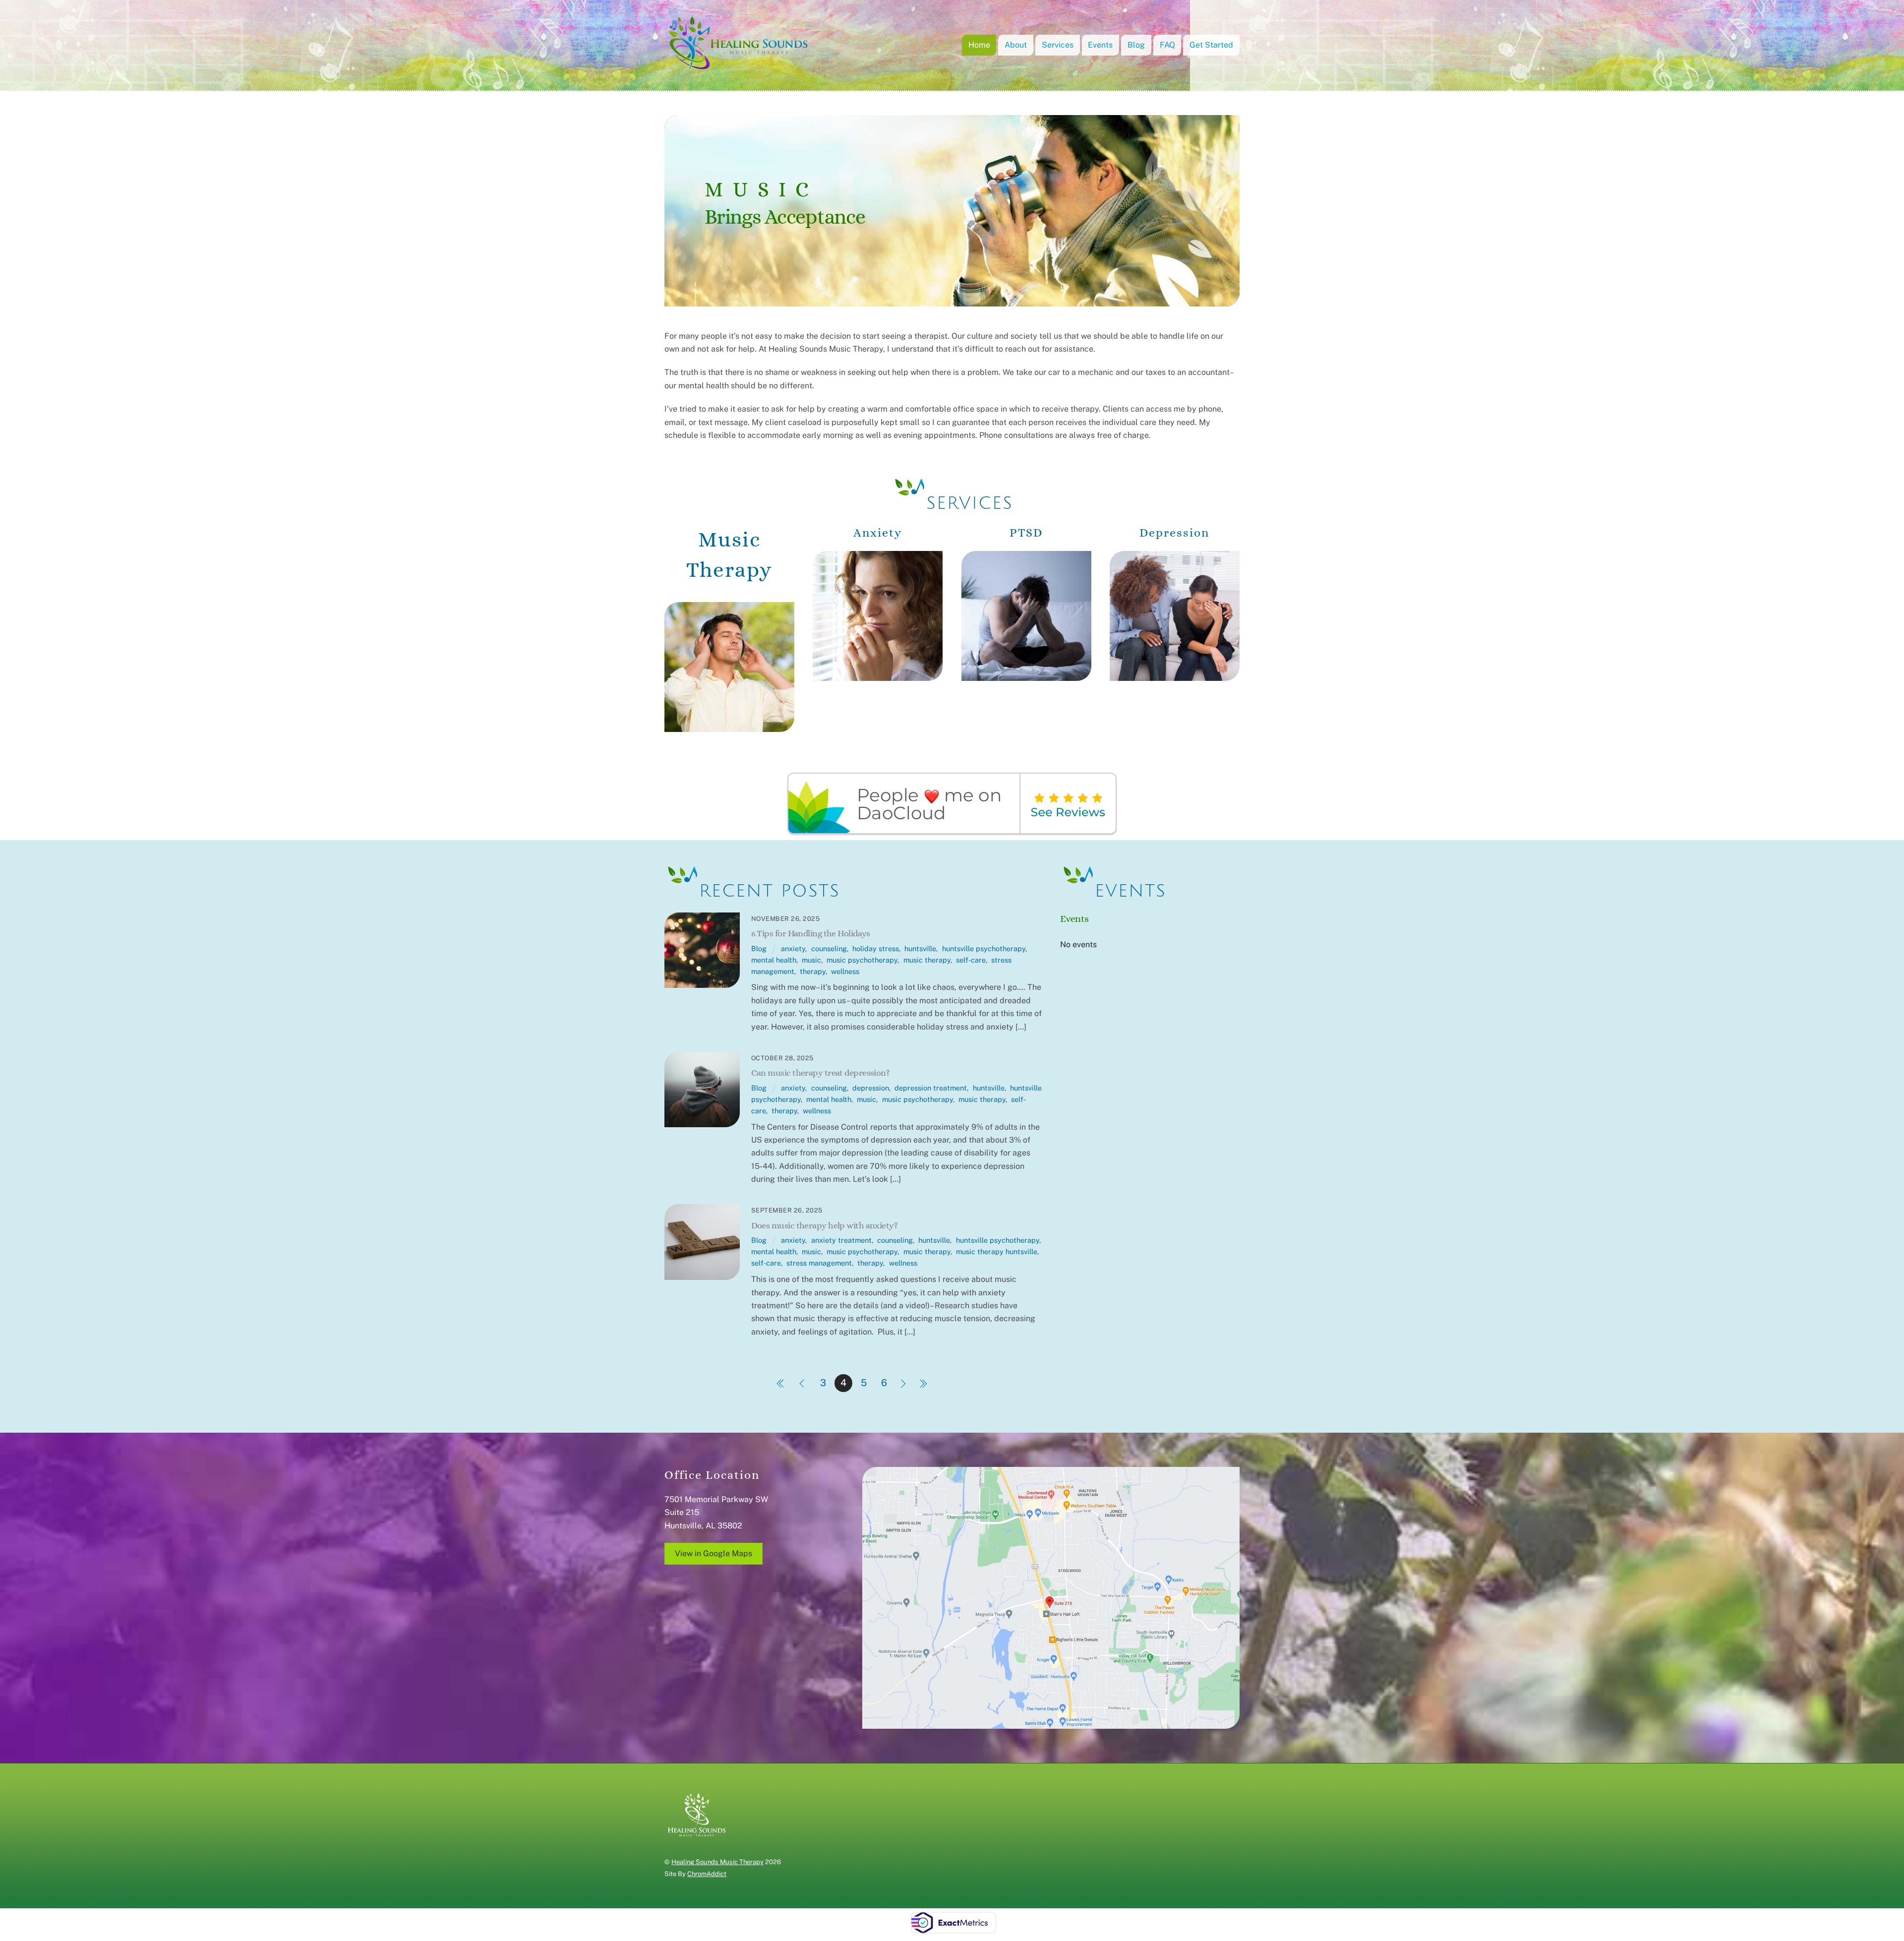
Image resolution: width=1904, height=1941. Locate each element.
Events (1100, 45)
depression (871, 1088)
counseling (829, 948)
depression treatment (931, 1088)
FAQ (1167, 45)
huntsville (920, 948)
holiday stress (876, 948)
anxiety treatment (841, 1240)
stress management (819, 1263)
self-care (971, 960)
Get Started (1211, 45)
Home (979, 45)
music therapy (927, 960)
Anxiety (878, 533)
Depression (1174, 533)
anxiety (793, 948)
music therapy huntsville (997, 1251)
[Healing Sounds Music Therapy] (739, 67)
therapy (813, 971)
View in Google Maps (714, 1553)
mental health (774, 960)
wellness (845, 971)
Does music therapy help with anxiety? (825, 1225)
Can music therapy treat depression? (821, 1072)
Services (1058, 45)
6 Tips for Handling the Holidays (811, 933)
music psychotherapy (862, 960)
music (811, 960)
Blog (1136, 45)
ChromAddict (707, 1874)
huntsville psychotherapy (984, 948)
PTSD (1026, 533)
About (1016, 45)
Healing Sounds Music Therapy (717, 1862)
